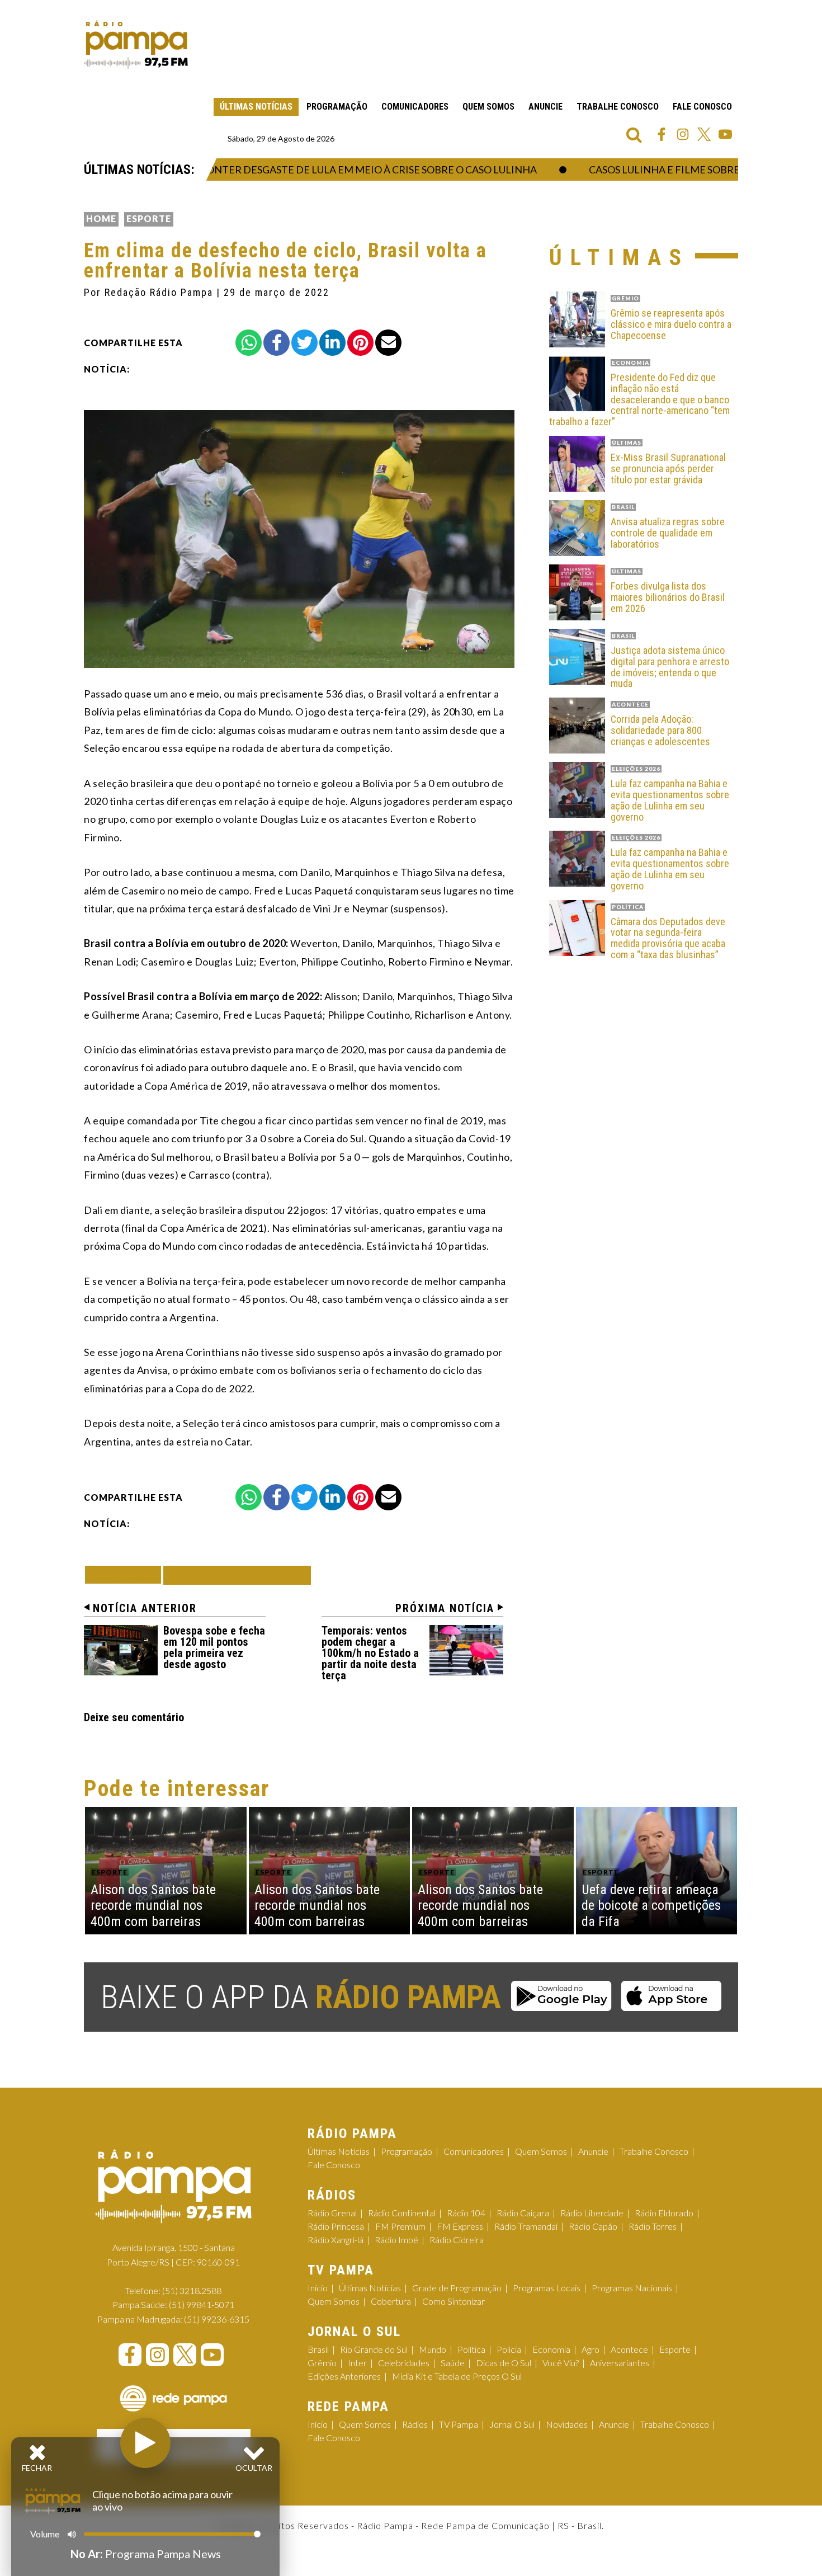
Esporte (149, 218)
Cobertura (391, 2301)
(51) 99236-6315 (217, 2319)
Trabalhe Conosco (618, 107)
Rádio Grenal (332, 2213)
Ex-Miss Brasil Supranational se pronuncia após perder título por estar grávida (668, 468)
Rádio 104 (466, 2213)
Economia (551, 2349)
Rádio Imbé (396, 2240)
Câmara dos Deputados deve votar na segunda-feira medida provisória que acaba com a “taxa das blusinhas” (668, 938)
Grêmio (322, 2363)
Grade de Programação (457, 2288)
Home (101, 218)
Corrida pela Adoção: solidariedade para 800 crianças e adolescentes (660, 730)
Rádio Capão (593, 2226)
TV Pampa (459, 2424)
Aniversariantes (620, 2363)
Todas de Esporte (237, 1575)
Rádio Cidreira (457, 2240)
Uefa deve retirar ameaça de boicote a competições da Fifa (651, 1906)
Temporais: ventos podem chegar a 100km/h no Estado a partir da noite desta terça (370, 1653)
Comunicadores (415, 107)
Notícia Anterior (145, 1608)
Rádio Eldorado (664, 2213)
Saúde (453, 2363)
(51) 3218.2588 (192, 2290)
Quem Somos (488, 107)
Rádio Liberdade (592, 2213)
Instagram (683, 134)
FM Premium (400, 2226)
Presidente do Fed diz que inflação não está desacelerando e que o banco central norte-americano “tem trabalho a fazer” (639, 400)
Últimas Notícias (256, 107)
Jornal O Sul (512, 2424)
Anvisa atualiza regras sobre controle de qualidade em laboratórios (668, 533)
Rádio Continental (402, 2213)
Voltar (126, 1574)
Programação (337, 107)
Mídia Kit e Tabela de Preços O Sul (457, 2376)
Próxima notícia (445, 1608)
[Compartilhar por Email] (388, 343)
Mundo (433, 2349)
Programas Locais (547, 2288)
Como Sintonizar (453, 2301)
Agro (590, 2349)
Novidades (567, 2424)
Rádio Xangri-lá (336, 2240)
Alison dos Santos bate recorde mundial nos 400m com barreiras (153, 1906)
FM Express (460, 2226)
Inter (357, 2363)
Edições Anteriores (344, 2376)
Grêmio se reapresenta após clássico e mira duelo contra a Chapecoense (671, 324)
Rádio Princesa (336, 2226)
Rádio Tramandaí (526, 2226)
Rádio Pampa (136, 45)
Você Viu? (561, 2363)
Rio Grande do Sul (374, 2349)
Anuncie (545, 107)
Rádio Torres (653, 2226)
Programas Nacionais (632, 2288)
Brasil (318, 2349)
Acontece (629, 2349)
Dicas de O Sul (504, 2363)
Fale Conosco (702, 107)
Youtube (725, 134)
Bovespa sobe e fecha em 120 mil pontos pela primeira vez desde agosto (214, 1647)
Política (471, 2349)
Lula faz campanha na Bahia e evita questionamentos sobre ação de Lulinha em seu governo (670, 800)
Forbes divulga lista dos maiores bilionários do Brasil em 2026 (668, 597)
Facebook (662, 134)
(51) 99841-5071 (202, 2304)
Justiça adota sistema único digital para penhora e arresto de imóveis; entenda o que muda (670, 667)
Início (318, 2288)
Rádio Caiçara (523, 2213)
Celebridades (404, 2363)
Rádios (415, 2424)
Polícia (509, 2349)
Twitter (704, 134)
